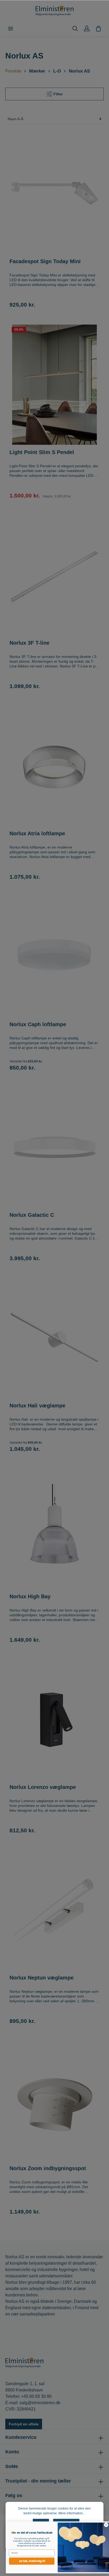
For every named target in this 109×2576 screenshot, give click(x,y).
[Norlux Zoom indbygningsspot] (54, 2101)
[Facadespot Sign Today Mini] (54, 194)
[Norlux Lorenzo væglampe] (54, 1720)
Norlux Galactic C (32, 1215)
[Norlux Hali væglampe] (54, 1338)
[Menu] (11, 29)
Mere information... (72, 2513)
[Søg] (75, 29)
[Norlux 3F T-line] (54, 575)
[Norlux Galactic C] (54, 1148)
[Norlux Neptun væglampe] (54, 1910)
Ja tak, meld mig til (28, 2561)
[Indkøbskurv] (98, 29)
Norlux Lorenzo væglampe (43, 1787)
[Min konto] (87, 29)
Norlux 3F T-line (29, 643)
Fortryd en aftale (24, 2424)
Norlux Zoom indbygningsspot (48, 2168)
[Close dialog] (103, 2525)
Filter (58, 94)
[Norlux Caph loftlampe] (54, 957)
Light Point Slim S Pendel (42, 452)
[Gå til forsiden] (54, 11)
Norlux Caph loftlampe (38, 1024)
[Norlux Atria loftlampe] (54, 766)
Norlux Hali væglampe (37, 1406)
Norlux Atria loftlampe (37, 833)
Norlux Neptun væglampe (42, 1978)
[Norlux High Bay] (54, 1529)
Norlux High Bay (30, 1596)
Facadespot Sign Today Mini (45, 261)
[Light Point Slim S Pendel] (54, 385)
